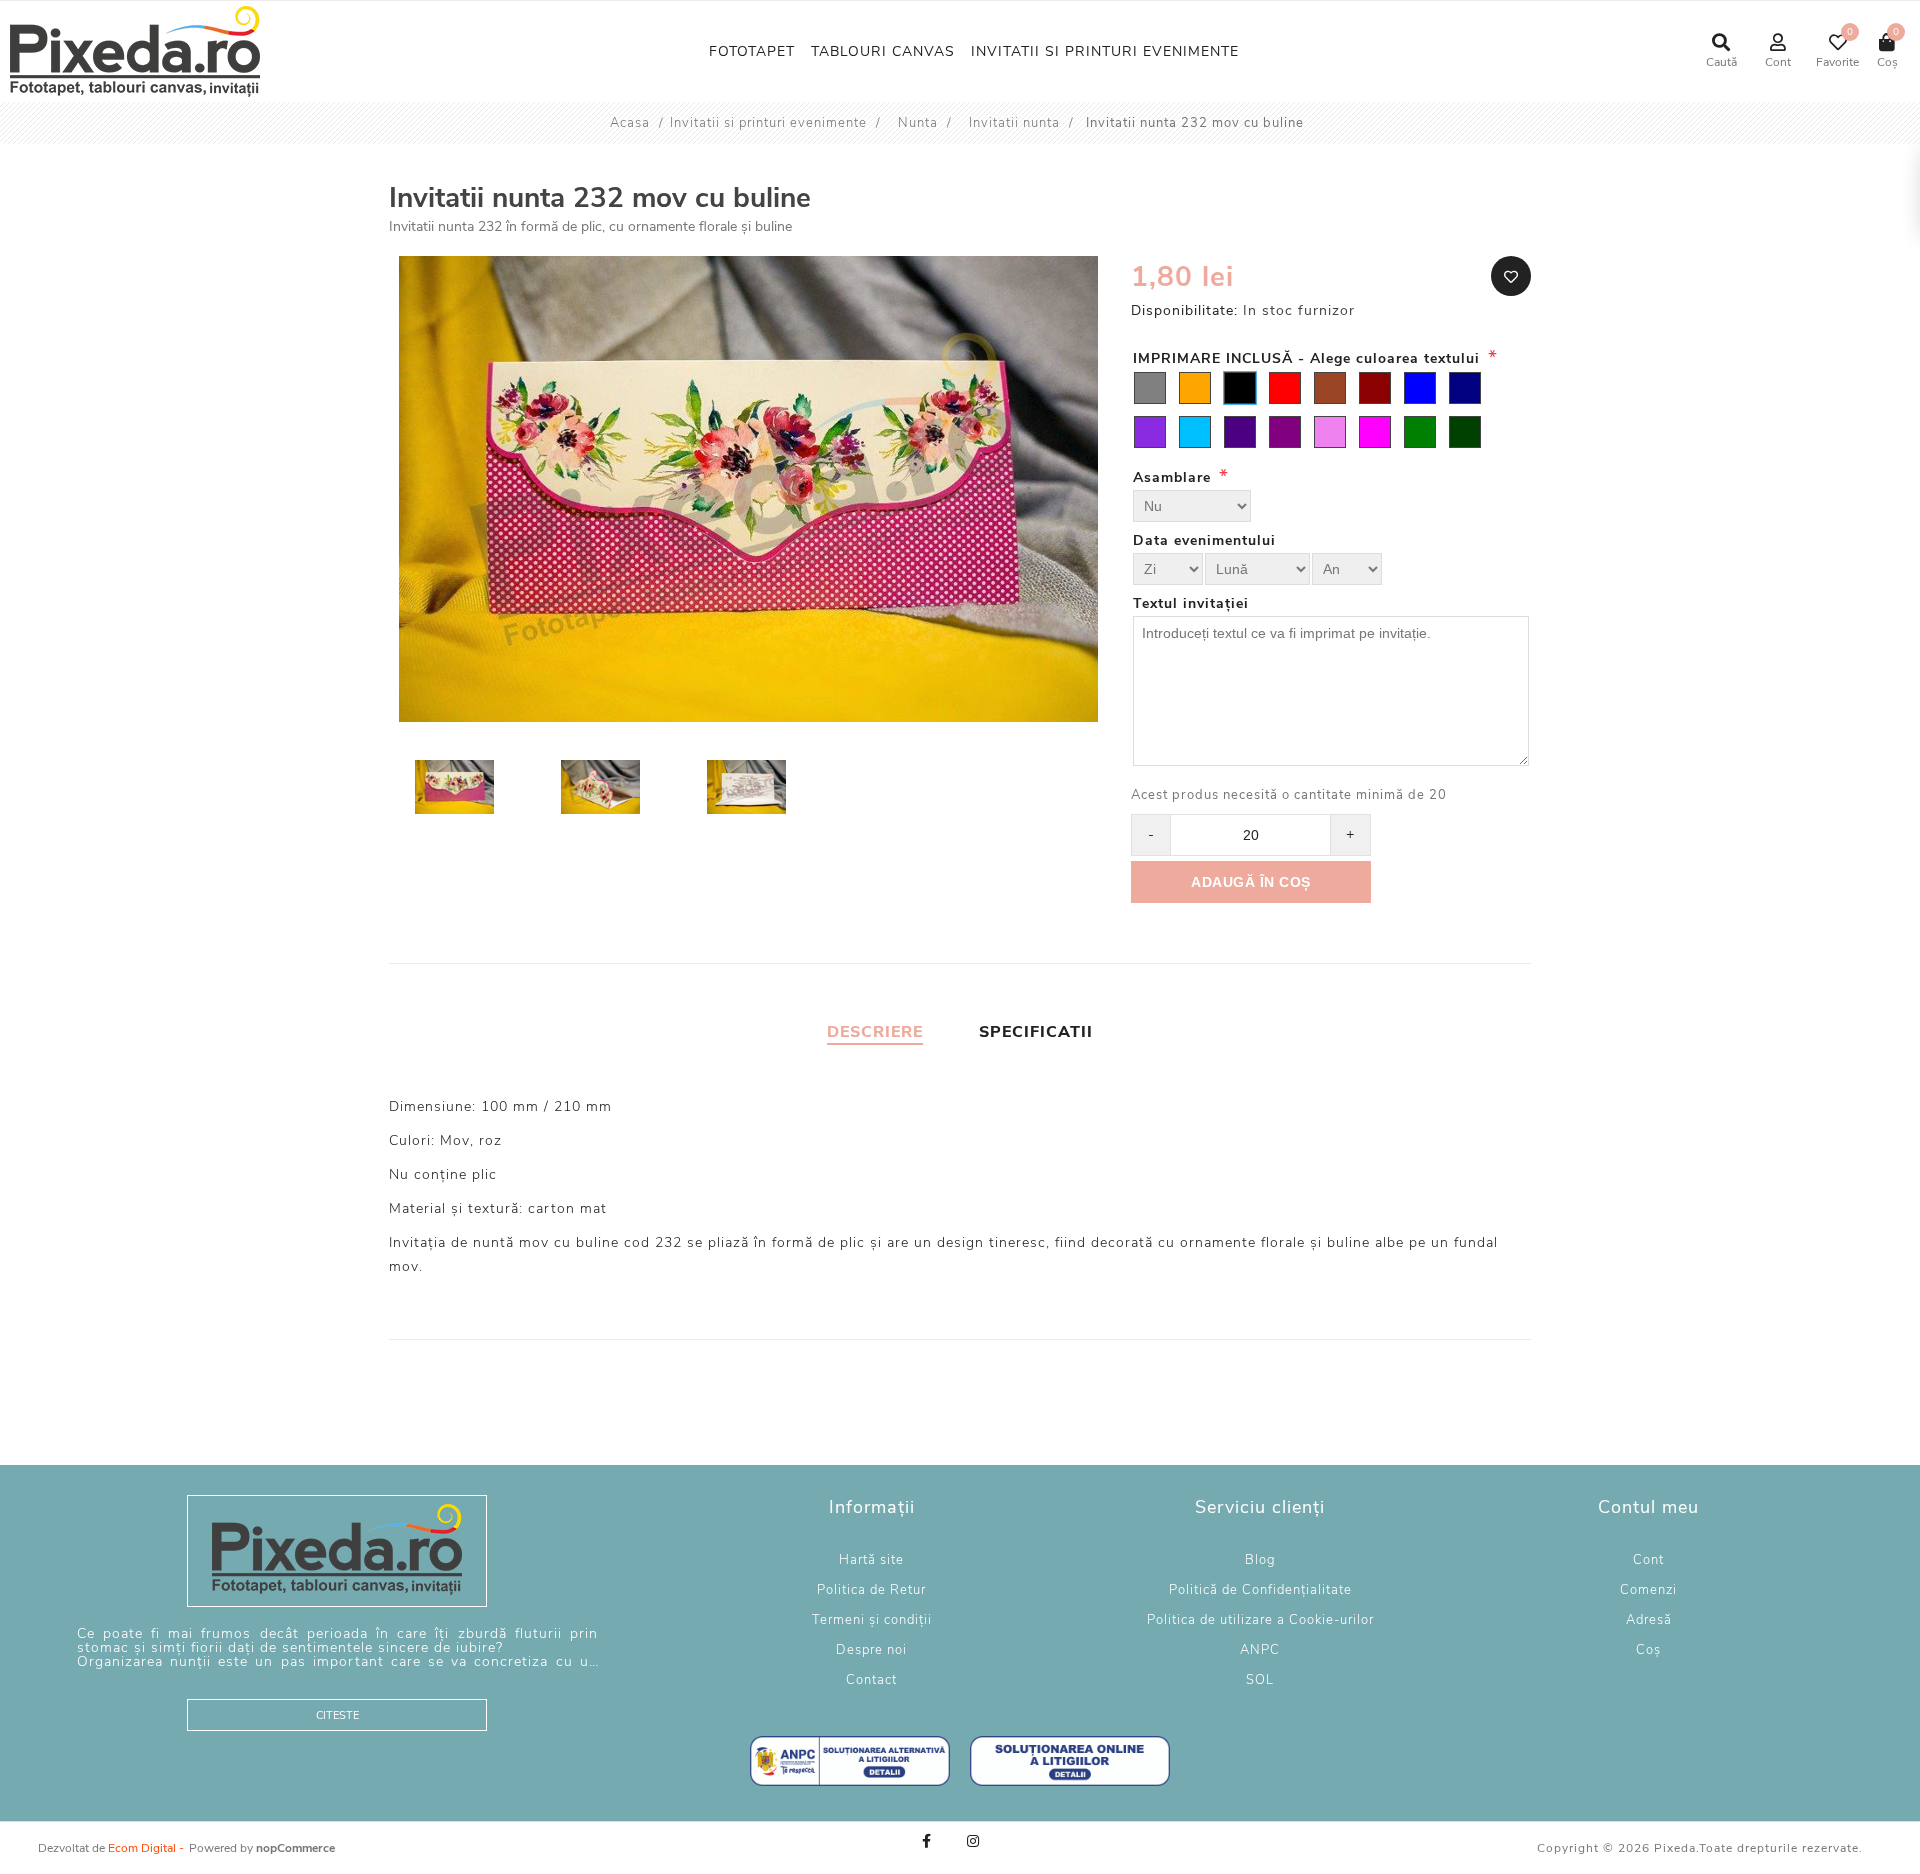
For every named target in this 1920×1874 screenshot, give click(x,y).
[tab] (875, 1032)
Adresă (1649, 1620)
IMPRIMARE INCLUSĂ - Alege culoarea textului (1309, 358)
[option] (457, 789)
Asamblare (1174, 477)
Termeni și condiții (872, 1620)
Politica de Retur (871, 1590)
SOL (1260, 1680)
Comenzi (1648, 1590)
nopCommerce (295, 1848)
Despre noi (871, 1650)
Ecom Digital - (146, 1848)
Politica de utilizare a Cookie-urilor (1260, 1620)
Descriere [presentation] (875, 1032)
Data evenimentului (1204, 540)
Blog (1260, 1560)
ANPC (1260, 1650)
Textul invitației (1191, 603)
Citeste (337, 1715)
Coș (1648, 1650)
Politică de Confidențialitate (1260, 1590)
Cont (1648, 1560)
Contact (871, 1680)
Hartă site (871, 1560)
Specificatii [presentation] (1036, 1032)
